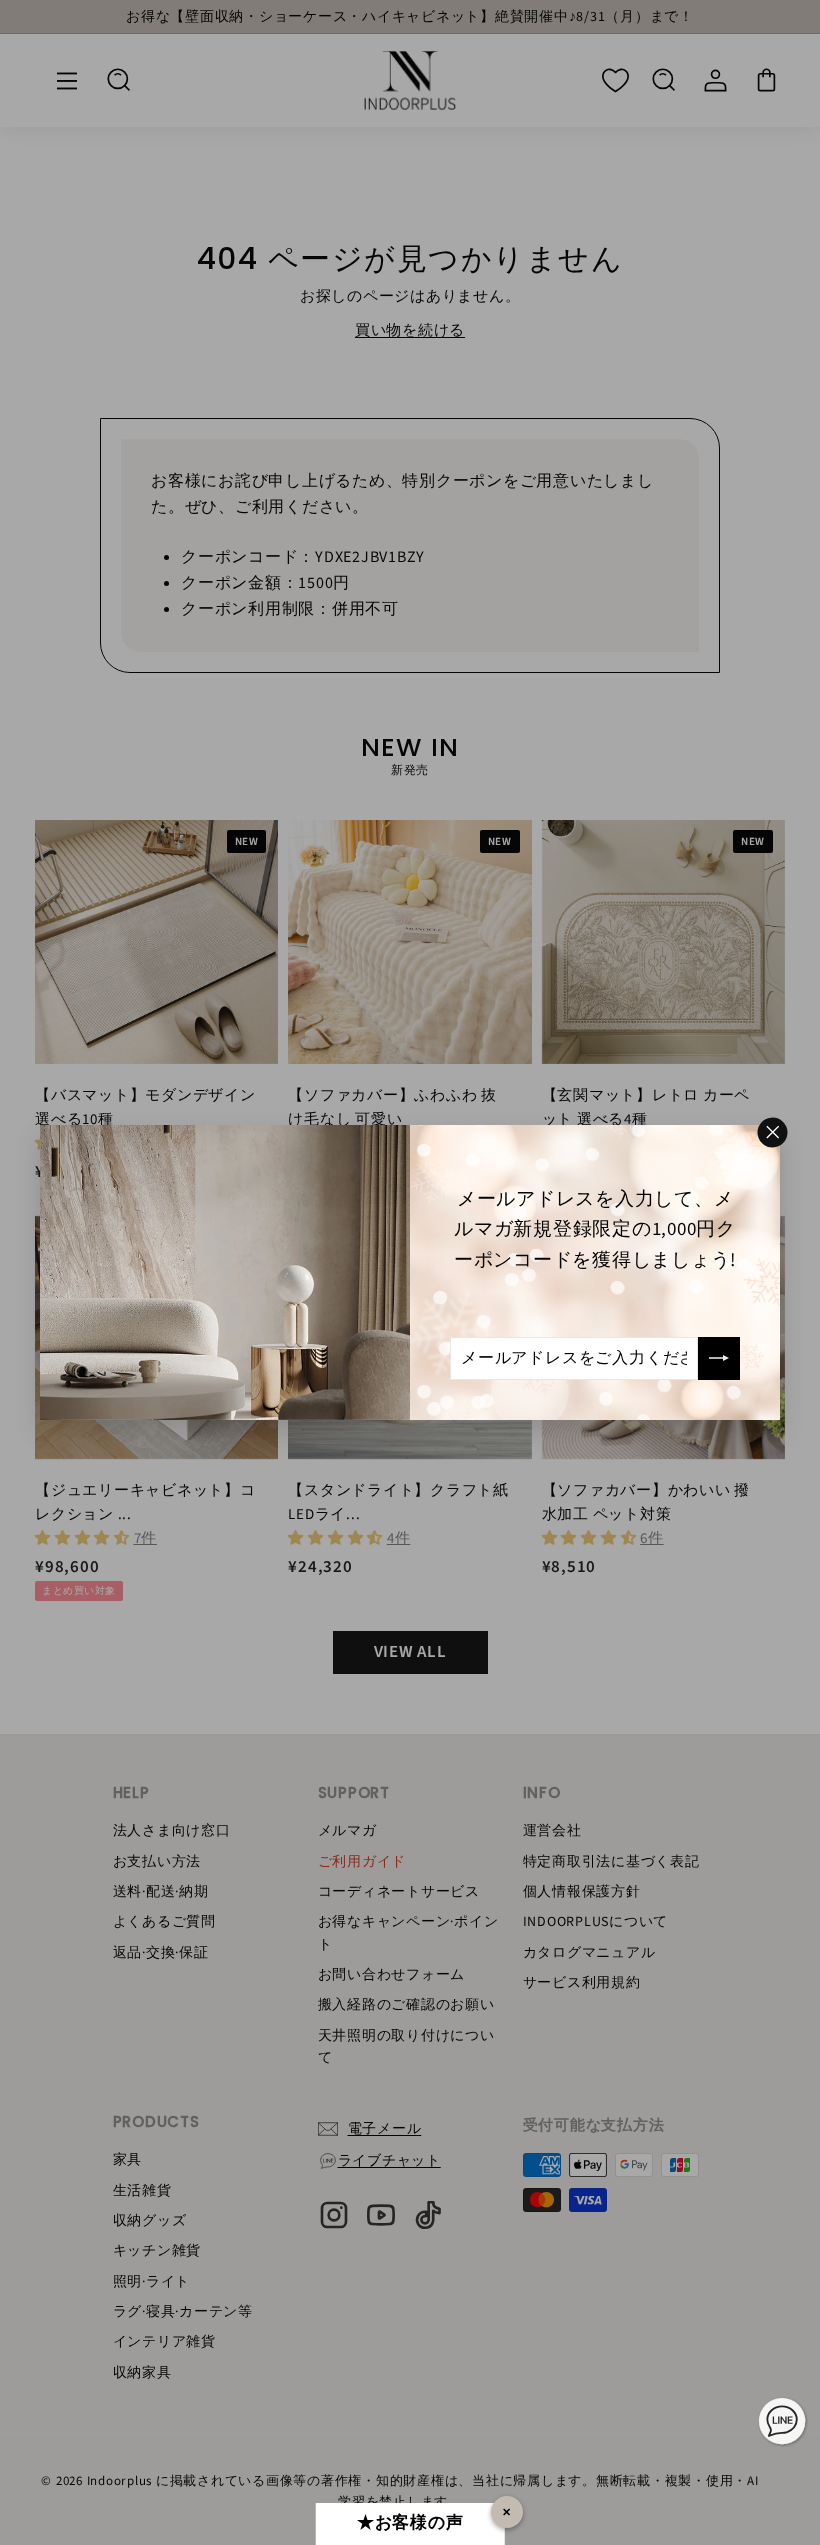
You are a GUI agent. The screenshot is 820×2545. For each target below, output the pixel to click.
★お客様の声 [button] (410, 2523)
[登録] (719, 1358)
